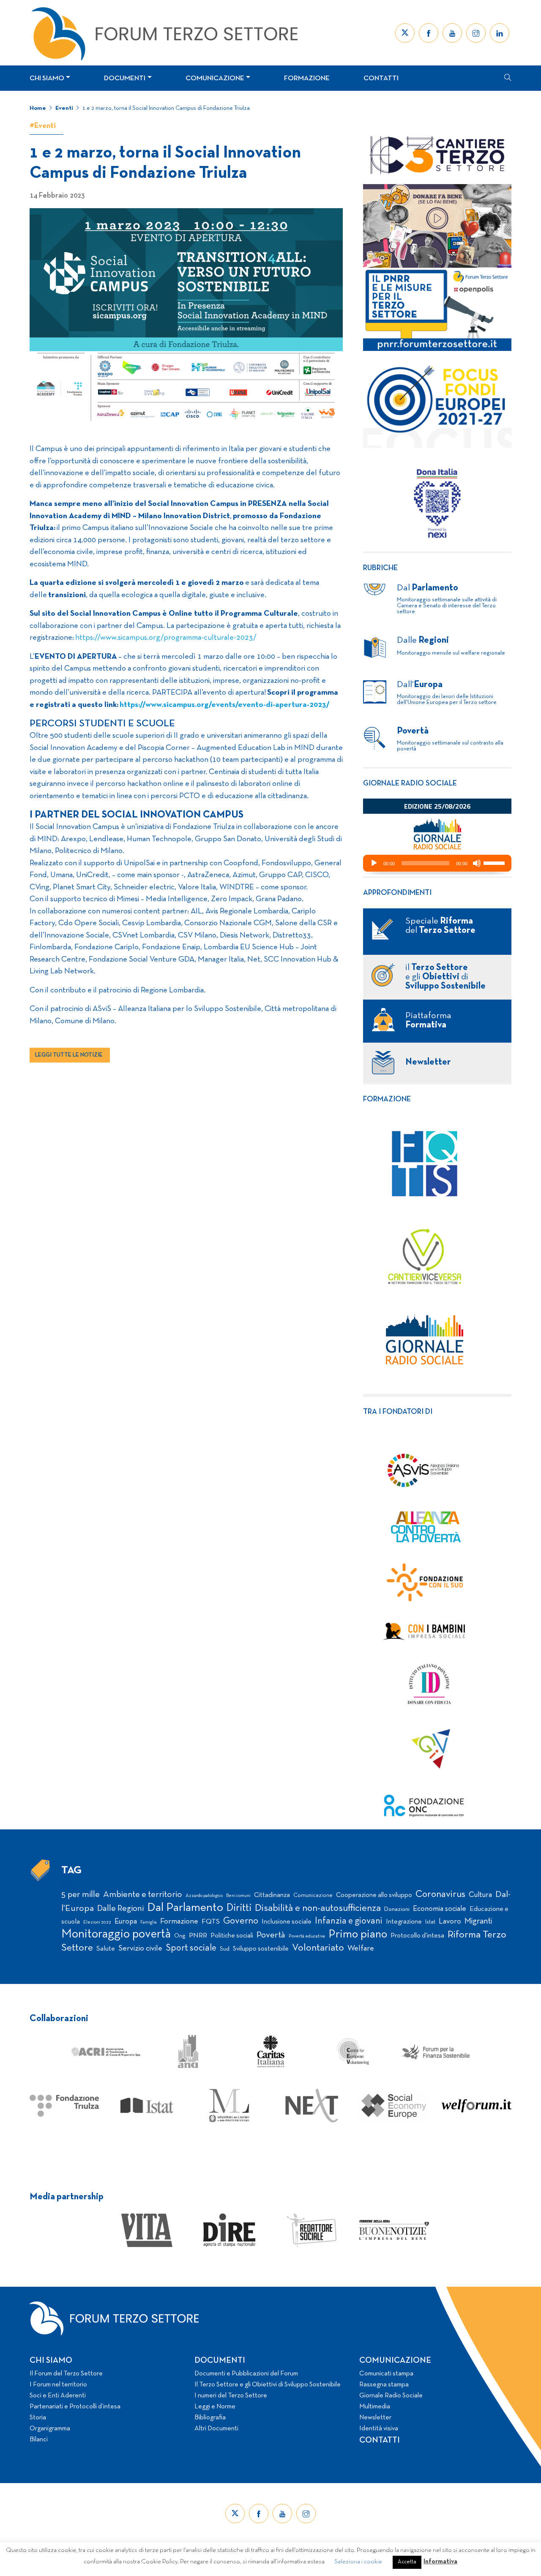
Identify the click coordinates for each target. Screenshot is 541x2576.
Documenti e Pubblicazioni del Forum (246, 2374)
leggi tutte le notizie (69, 1055)
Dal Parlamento (185, 1908)
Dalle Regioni (120, 1909)
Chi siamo (47, 78)
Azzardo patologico (204, 1896)
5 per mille (81, 1895)
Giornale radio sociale (410, 784)
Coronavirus (440, 1895)
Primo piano (358, 1935)
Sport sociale (191, 1948)
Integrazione (404, 1922)
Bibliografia (210, 2418)
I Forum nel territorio (58, 2385)
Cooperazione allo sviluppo (374, 1895)
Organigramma (50, 2429)
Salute (106, 1949)
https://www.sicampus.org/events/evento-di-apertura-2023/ (224, 705)
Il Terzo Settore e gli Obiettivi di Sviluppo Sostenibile (268, 2385)
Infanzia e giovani (349, 1921)
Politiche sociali (232, 1936)
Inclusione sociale (287, 1922)
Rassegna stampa (384, 2385)
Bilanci (39, 2440)
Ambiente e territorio (143, 1895)
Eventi (64, 108)
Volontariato (318, 1948)
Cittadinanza (272, 1895)
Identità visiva (379, 2429)
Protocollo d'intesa (417, 1936)
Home (38, 108)
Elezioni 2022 (97, 1922)
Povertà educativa (307, 1936)
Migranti (478, 1921)
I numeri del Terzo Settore (231, 2396)
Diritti (239, 1908)
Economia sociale (440, 1909)
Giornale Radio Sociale (391, 2396)
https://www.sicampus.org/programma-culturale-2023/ (165, 638)
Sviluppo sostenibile (261, 1949)
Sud (225, 1949)
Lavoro (450, 1922)
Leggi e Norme (215, 2407)
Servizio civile (140, 1949)
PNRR (198, 1936)
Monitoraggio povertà (116, 1934)
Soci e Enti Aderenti (58, 2396)
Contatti (381, 78)
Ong (180, 1936)
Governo (241, 1921)
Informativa (440, 2562)
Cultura (480, 1895)
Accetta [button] (407, 2562)
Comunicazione (215, 78)
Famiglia (149, 1922)
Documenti (125, 78)
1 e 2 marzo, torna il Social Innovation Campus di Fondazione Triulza (166, 108)
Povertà (271, 1935)
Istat (430, 1922)
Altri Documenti (216, 2429)
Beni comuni (238, 1896)
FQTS (211, 1922)
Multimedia (375, 2407)
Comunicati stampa (386, 2374)
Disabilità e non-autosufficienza (318, 1909)
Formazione (307, 78)
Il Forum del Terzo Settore (66, 2374)
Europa (126, 1922)
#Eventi (43, 126)
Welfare (361, 1949)
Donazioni (397, 1909)
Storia (38, 2418)
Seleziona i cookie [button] (358, 2562)
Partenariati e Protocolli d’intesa (75, 2407)
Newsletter (375, 2418)
